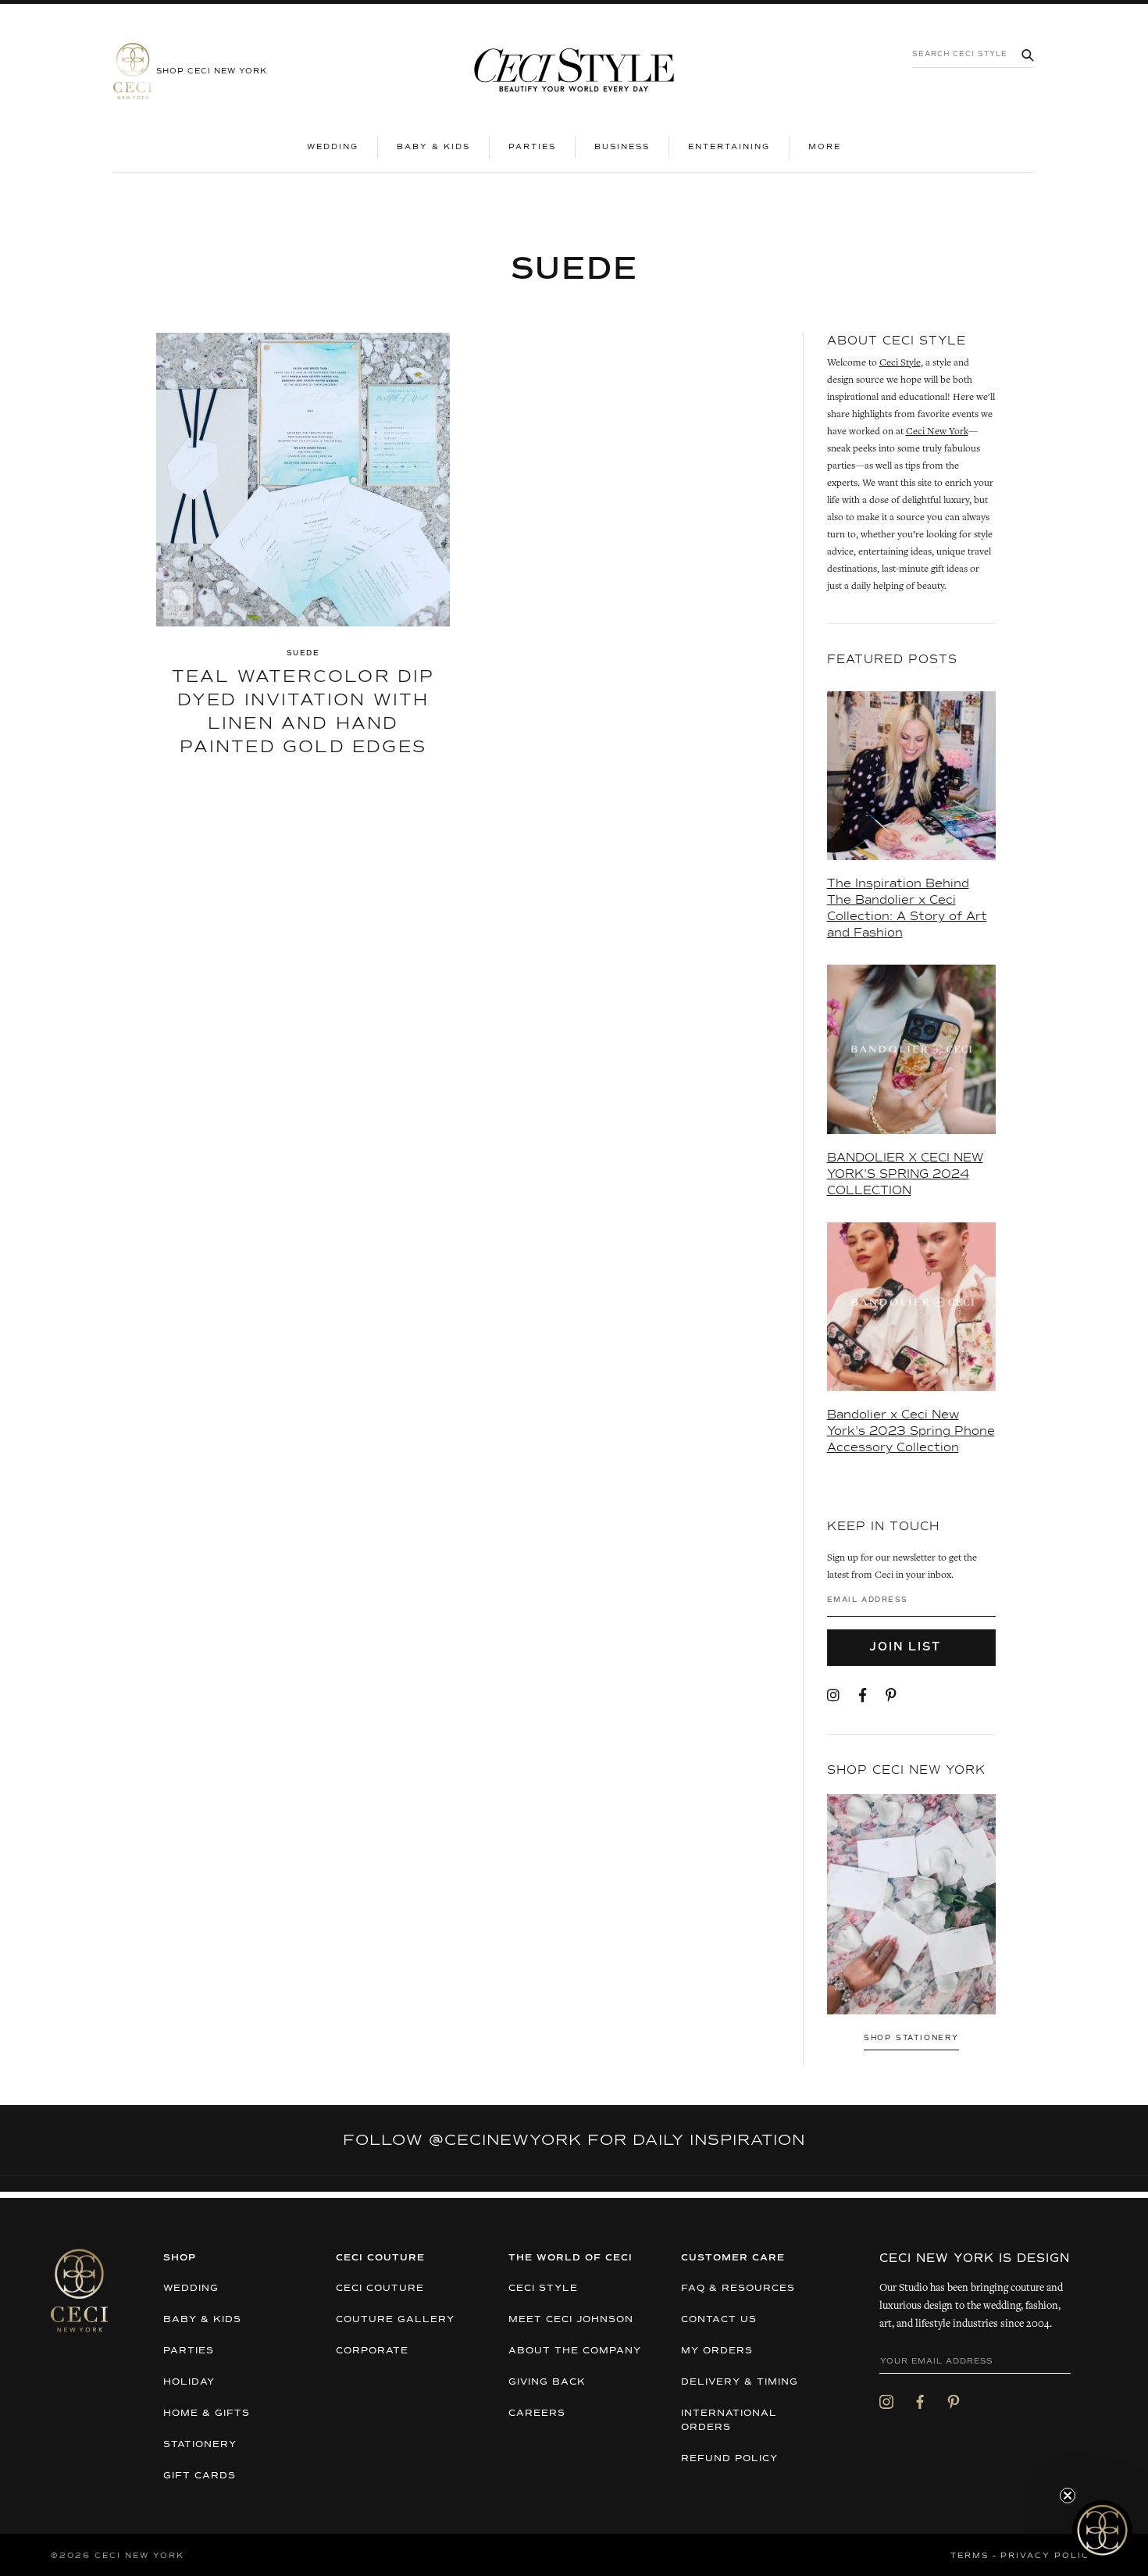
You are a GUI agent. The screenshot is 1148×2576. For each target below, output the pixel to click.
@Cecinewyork (505, 2140)
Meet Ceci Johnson (571, 2320)
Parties (532, 147)
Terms (970, 2556)
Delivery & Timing (740, 2382)
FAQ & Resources (738, 2289)
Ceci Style (900, 364)
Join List (907, 1647)
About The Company (575, 2351)
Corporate (372, 2351)
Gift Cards (200, 2476)
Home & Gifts (207, 2414)
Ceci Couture (380, 2289)
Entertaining (729, 147)
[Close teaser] (1068, 2496)
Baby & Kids (433, 147)
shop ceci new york (212, 71)
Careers (537, 2414)
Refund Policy (729, 2459)
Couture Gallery (395, 2320)
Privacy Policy (1049, 2556)
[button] (1102, 2530)
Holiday (189, 2382)
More (834, 146)
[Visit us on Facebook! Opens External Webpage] (863, 1697)
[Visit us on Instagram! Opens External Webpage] (833, 1697)
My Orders (717, 2351)
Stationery (200, 2445)
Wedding (333, 147)
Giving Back (547, 2382)
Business (622, 147)
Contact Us (719, 2320)
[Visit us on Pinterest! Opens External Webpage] (891, 1697)
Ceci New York (937, 432)
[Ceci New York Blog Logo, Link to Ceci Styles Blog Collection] (574, 71)
